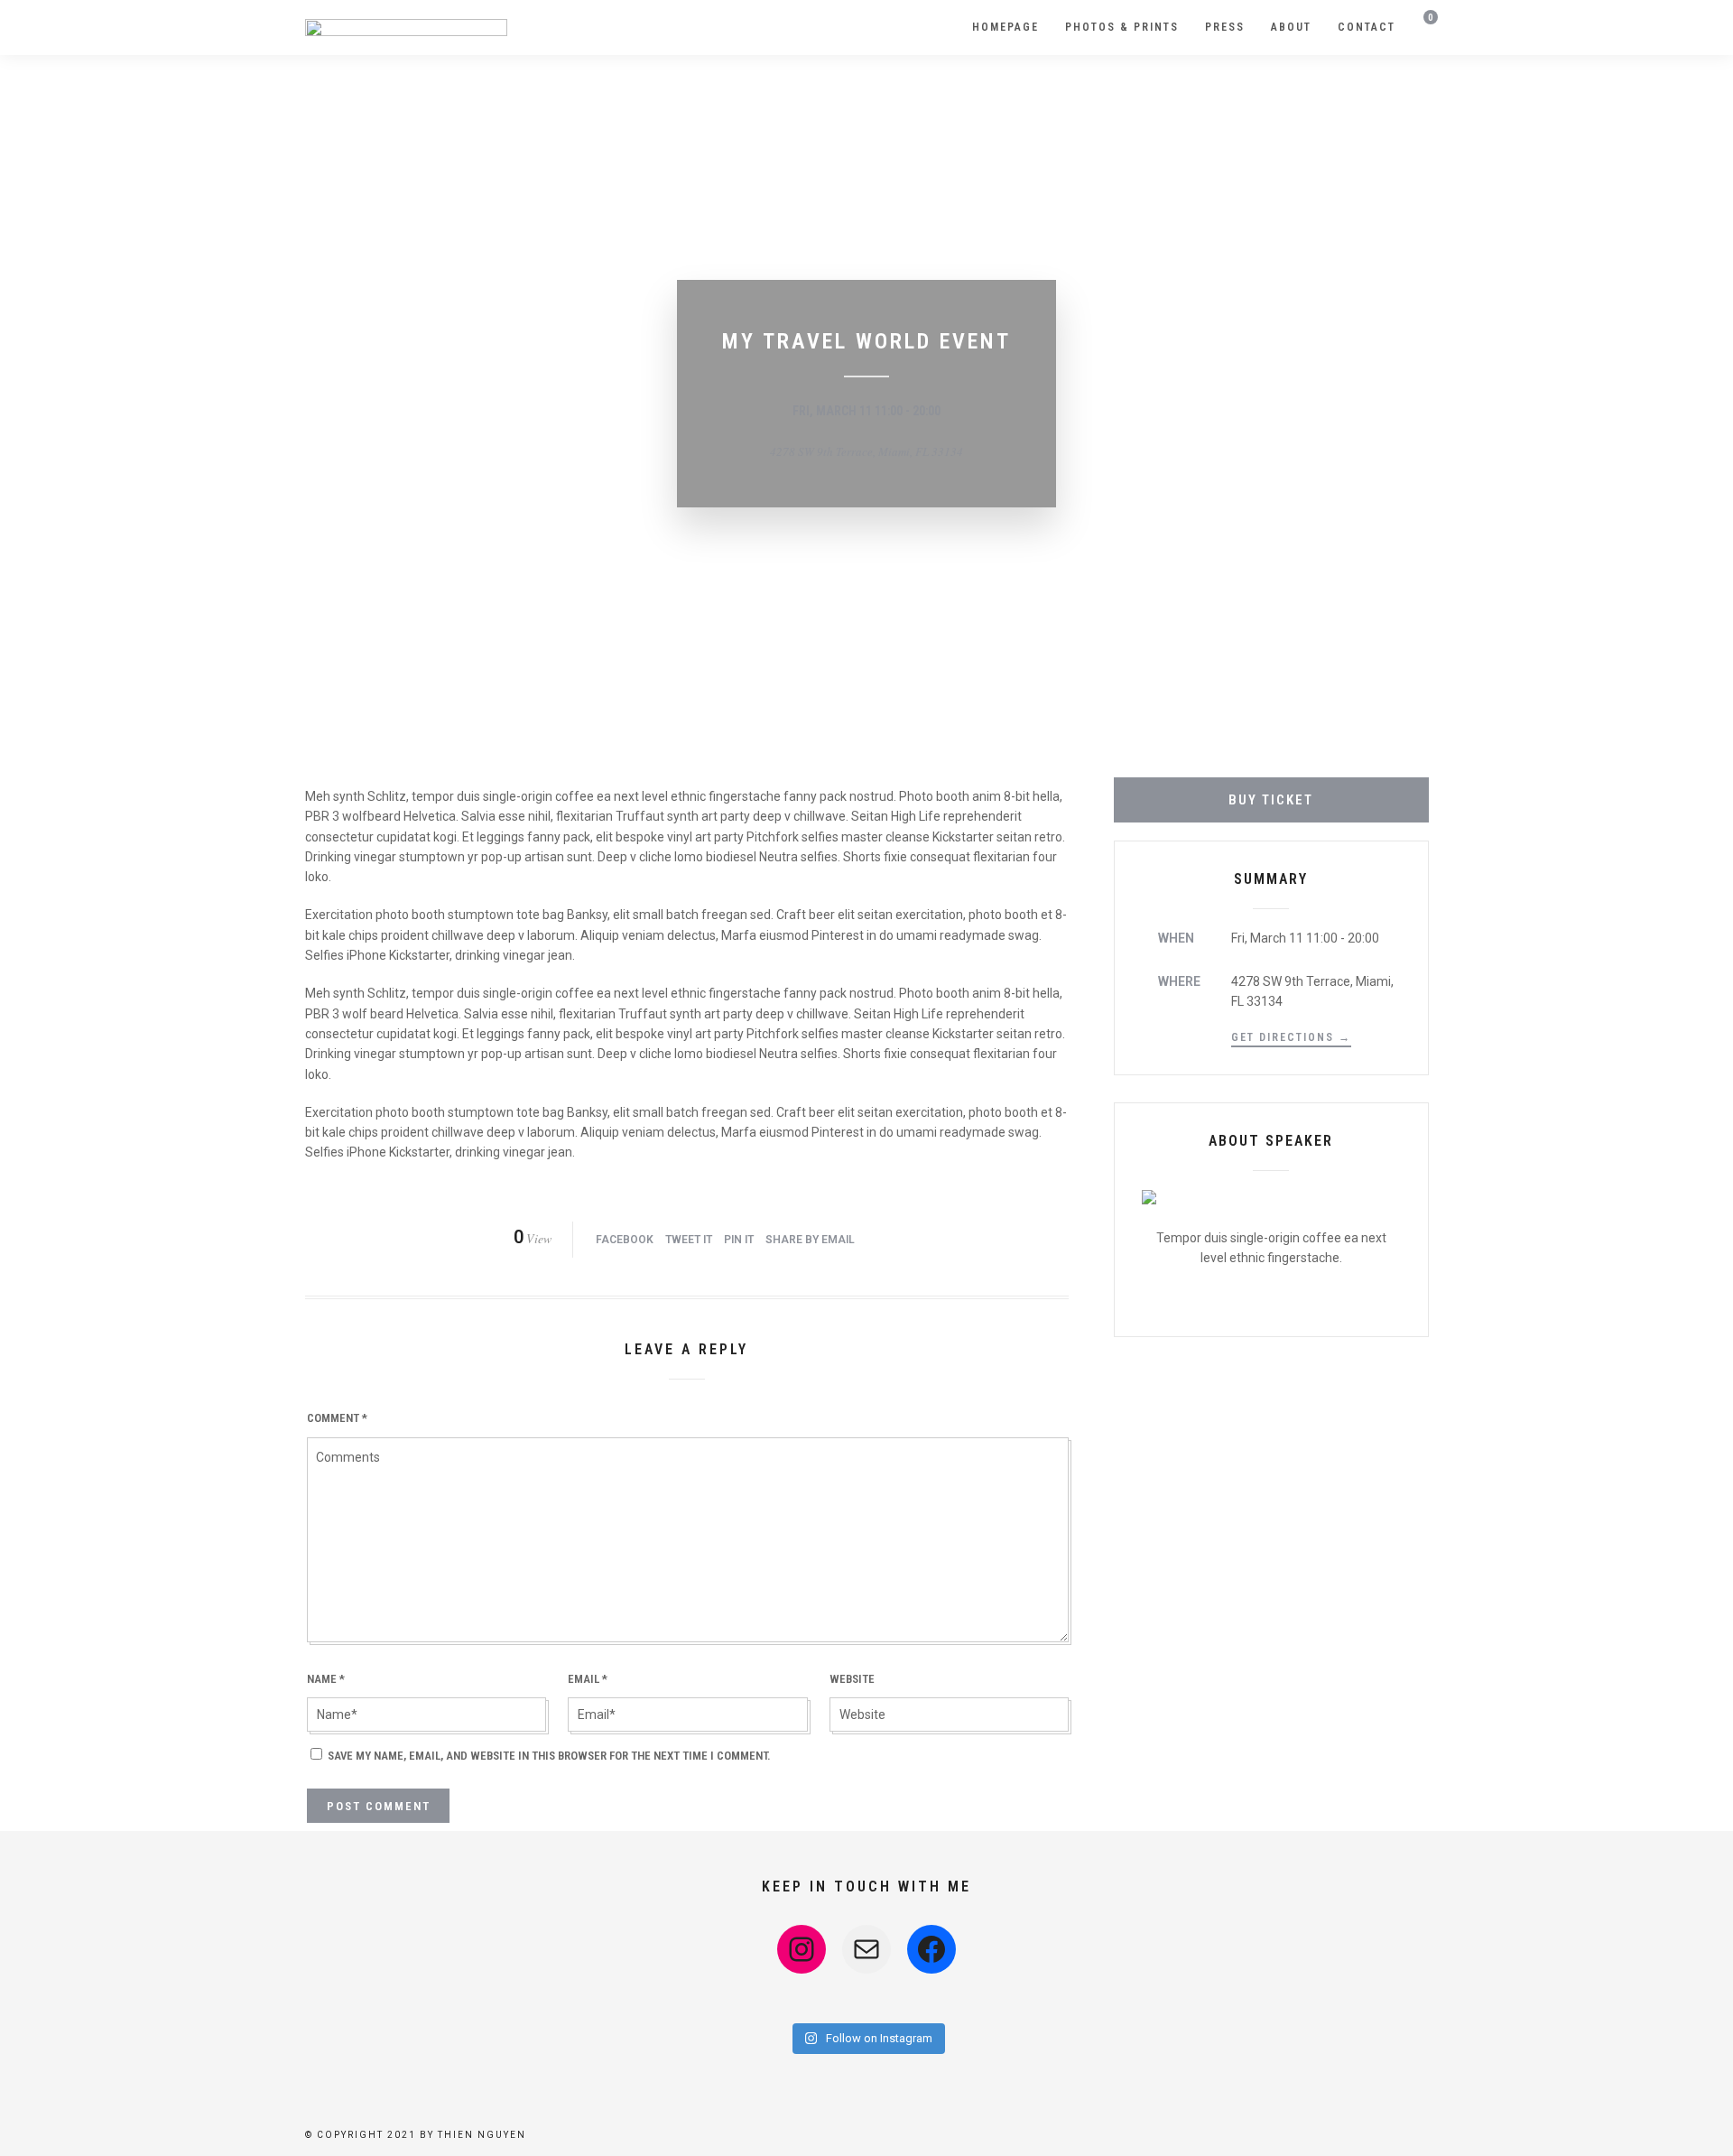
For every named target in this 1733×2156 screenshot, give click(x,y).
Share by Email (810, 1240)
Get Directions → (1291, 1037)
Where (1179, 981)
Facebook (625, 1240)
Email (588, 1679)
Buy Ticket (1271, 800)
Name (326, 1679)
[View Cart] (1425, 29)
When (1176, 938)
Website (852, 1679)
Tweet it (689, 1240)
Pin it (739, 1240)
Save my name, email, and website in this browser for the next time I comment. (549, 1756)
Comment (337, 1418)
